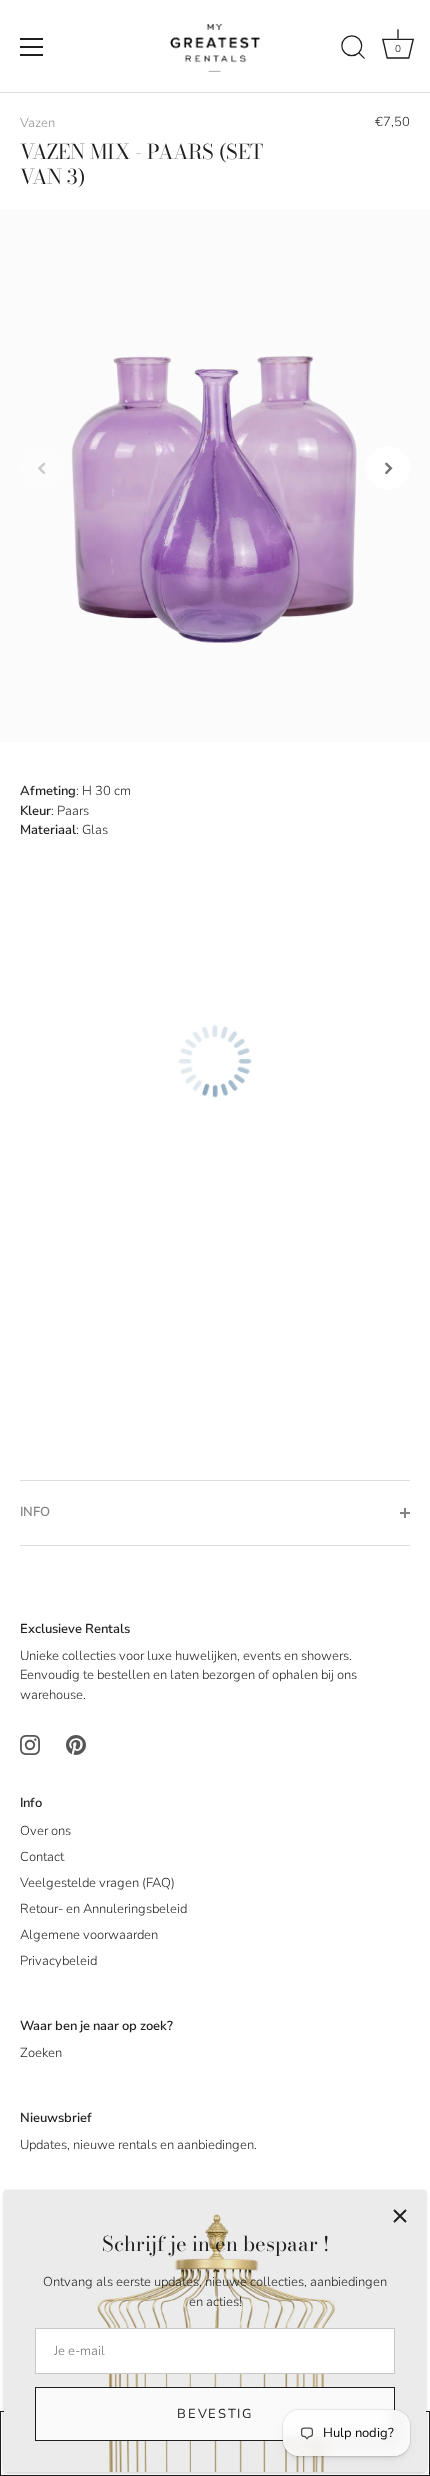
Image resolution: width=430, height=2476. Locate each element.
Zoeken (41, 2053)
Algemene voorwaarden (89, 1935)
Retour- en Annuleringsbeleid (103, 1909)
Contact (42, 1857)
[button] (42, 468)
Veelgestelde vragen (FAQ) (97, 1883)
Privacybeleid (58, 1961)
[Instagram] (30, 1745)
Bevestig (215, 2414)
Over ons (45, 1831)
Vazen (37, 123)
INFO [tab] (35, 1512)
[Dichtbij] (400, 2216)
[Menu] (32, 47)
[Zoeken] (353, 50)
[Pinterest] (76, 1745)
